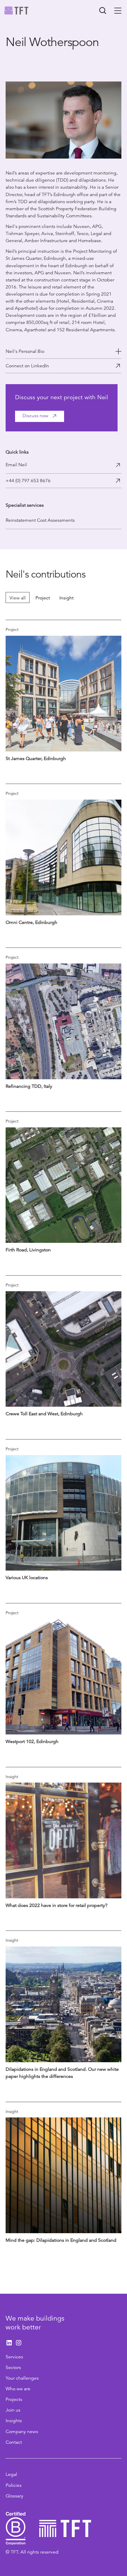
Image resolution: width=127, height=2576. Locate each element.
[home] (17, 11)
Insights (14, 2421)
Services (14, 2357)
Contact (14, 2442)
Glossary (14, 2496)
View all (18, 598)
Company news (22, 2432)
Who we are (18, 2389)
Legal (11, 2474)
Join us (13, 2410)
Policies (14, 2485)
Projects (14, 2399)
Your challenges (22, 2378)
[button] (118, 11)
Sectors (13, 2368)
